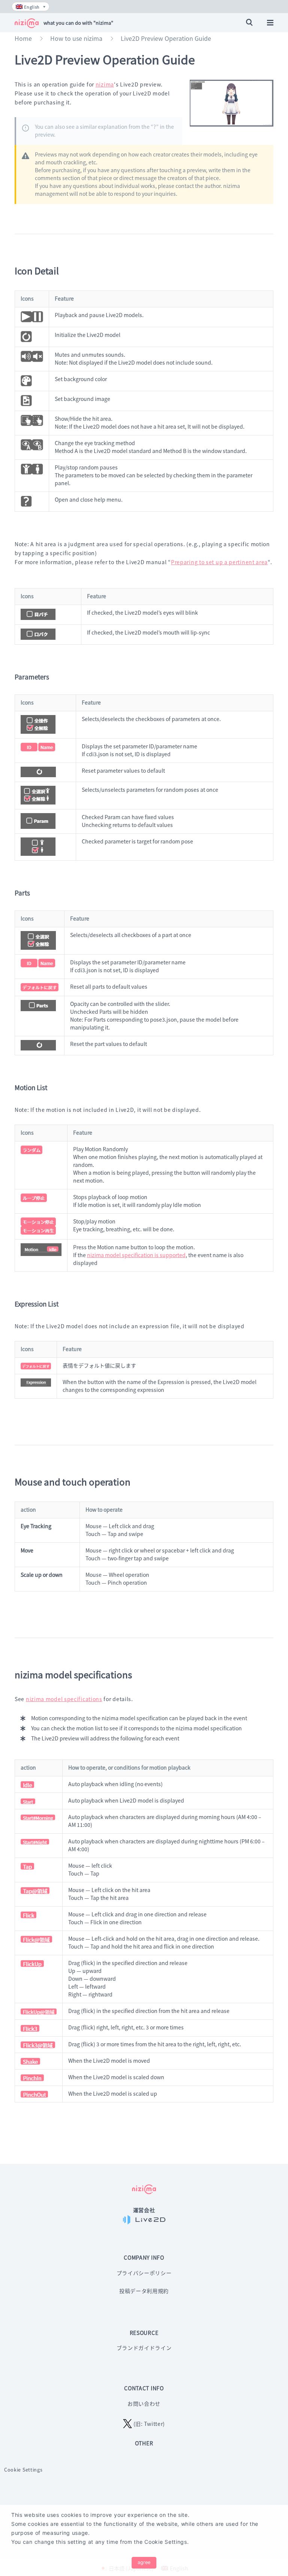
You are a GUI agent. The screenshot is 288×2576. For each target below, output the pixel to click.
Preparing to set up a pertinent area (219, 562)
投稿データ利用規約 (144, 2291)
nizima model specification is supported (136, 1255)
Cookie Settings (23, 2469)
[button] (31, 7)
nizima (105, 84)
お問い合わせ (144, 2403)
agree (144, 2562)
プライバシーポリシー (144, 2273)
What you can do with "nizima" (78, 23)
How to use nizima (76, 38)
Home (23, 38)
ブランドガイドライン (144, 2348)
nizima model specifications (64, 1699)
